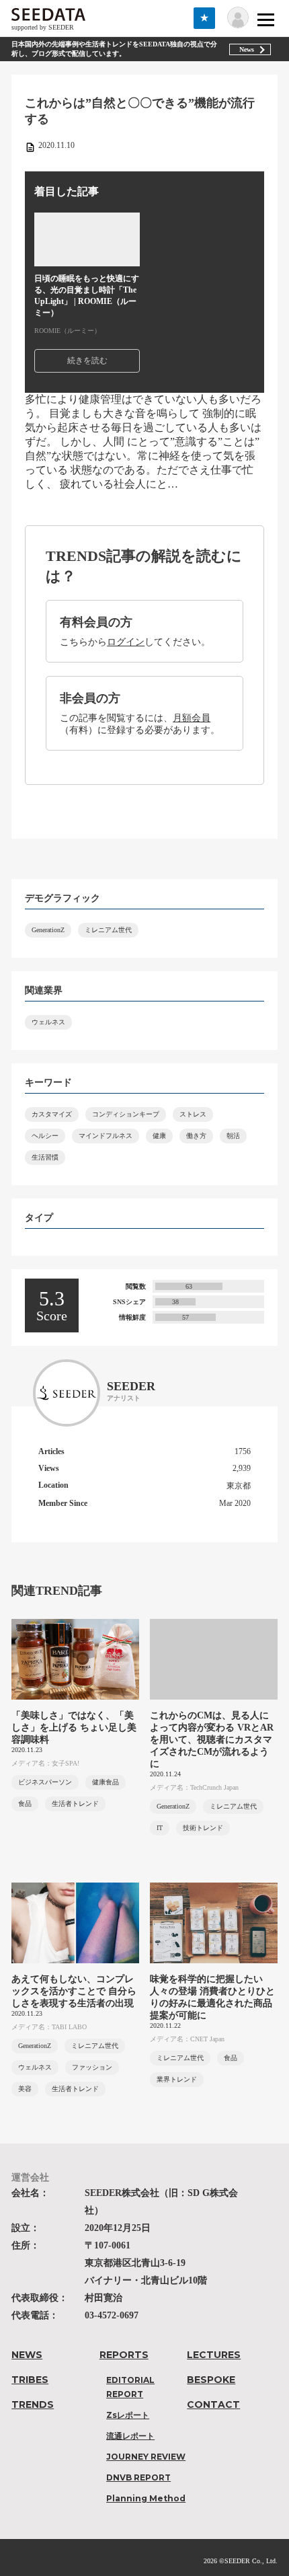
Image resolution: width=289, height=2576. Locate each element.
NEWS (27, 2355)
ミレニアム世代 (108, 930)
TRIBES (30, 2380)
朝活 (233, 1136)
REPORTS (124, 2355)
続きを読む (87, 361)
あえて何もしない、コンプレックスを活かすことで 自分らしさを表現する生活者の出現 (74, 1991)
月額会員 (192, 718)
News (247, 49)
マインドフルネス (106, 1136)
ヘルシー (45, 1136)
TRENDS (33, 2404)
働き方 (196, 1136)
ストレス (193, 1114)
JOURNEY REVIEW (146, 2457)
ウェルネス (48, 1022)
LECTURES (214, 2355)
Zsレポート (128, 2415)
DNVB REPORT (138, 2477)
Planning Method (146, 2498)
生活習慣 (45, 1157)
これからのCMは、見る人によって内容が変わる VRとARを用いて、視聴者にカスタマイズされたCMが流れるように (212, 1740)
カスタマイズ (52, 1114)
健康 (159, 1136)
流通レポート (130, 2436)
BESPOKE (211, 2380)
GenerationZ (48, 930)
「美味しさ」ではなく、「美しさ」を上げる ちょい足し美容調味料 (74, 1728)
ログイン (126, 642)
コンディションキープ (126, 1114)
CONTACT (213, 2404)
